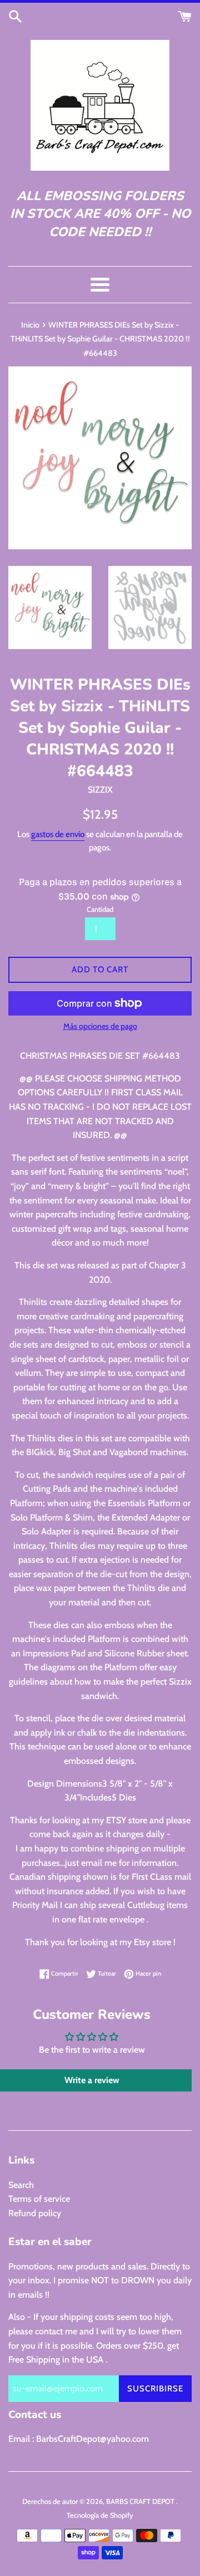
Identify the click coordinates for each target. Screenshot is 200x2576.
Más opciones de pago (100, 1026)
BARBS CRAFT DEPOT (141, 2501)
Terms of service (39, 2199)
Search (21, 2185)
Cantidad (100, 909)
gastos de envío (58, 834)
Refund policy (35, 2213)
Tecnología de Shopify (100, 2515)
